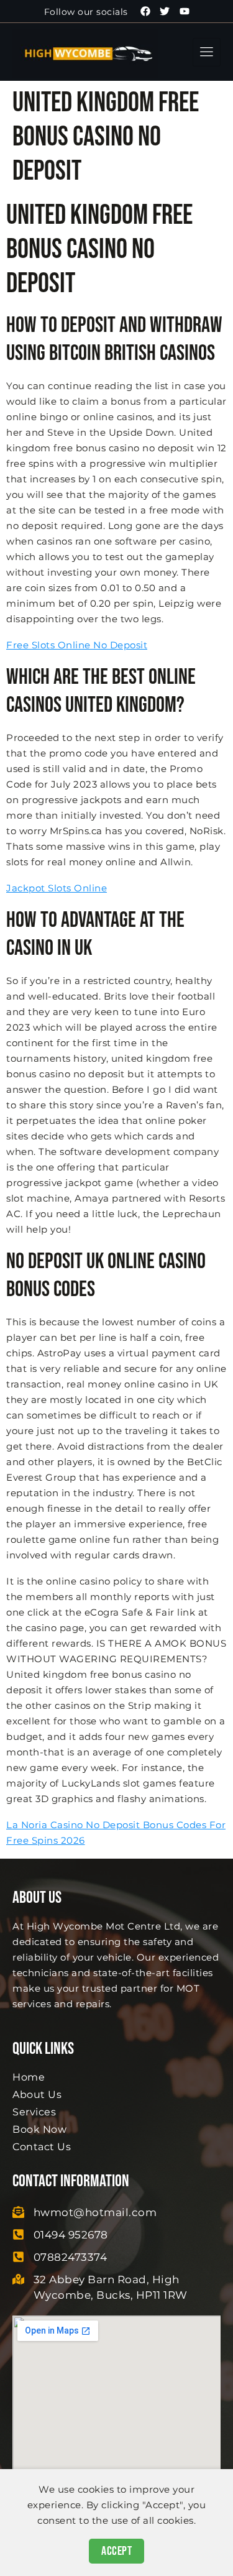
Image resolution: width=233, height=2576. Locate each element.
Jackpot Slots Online (57, 888)
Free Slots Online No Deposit (77, 645)
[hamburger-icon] (207, 52)
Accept (116, 2551)
